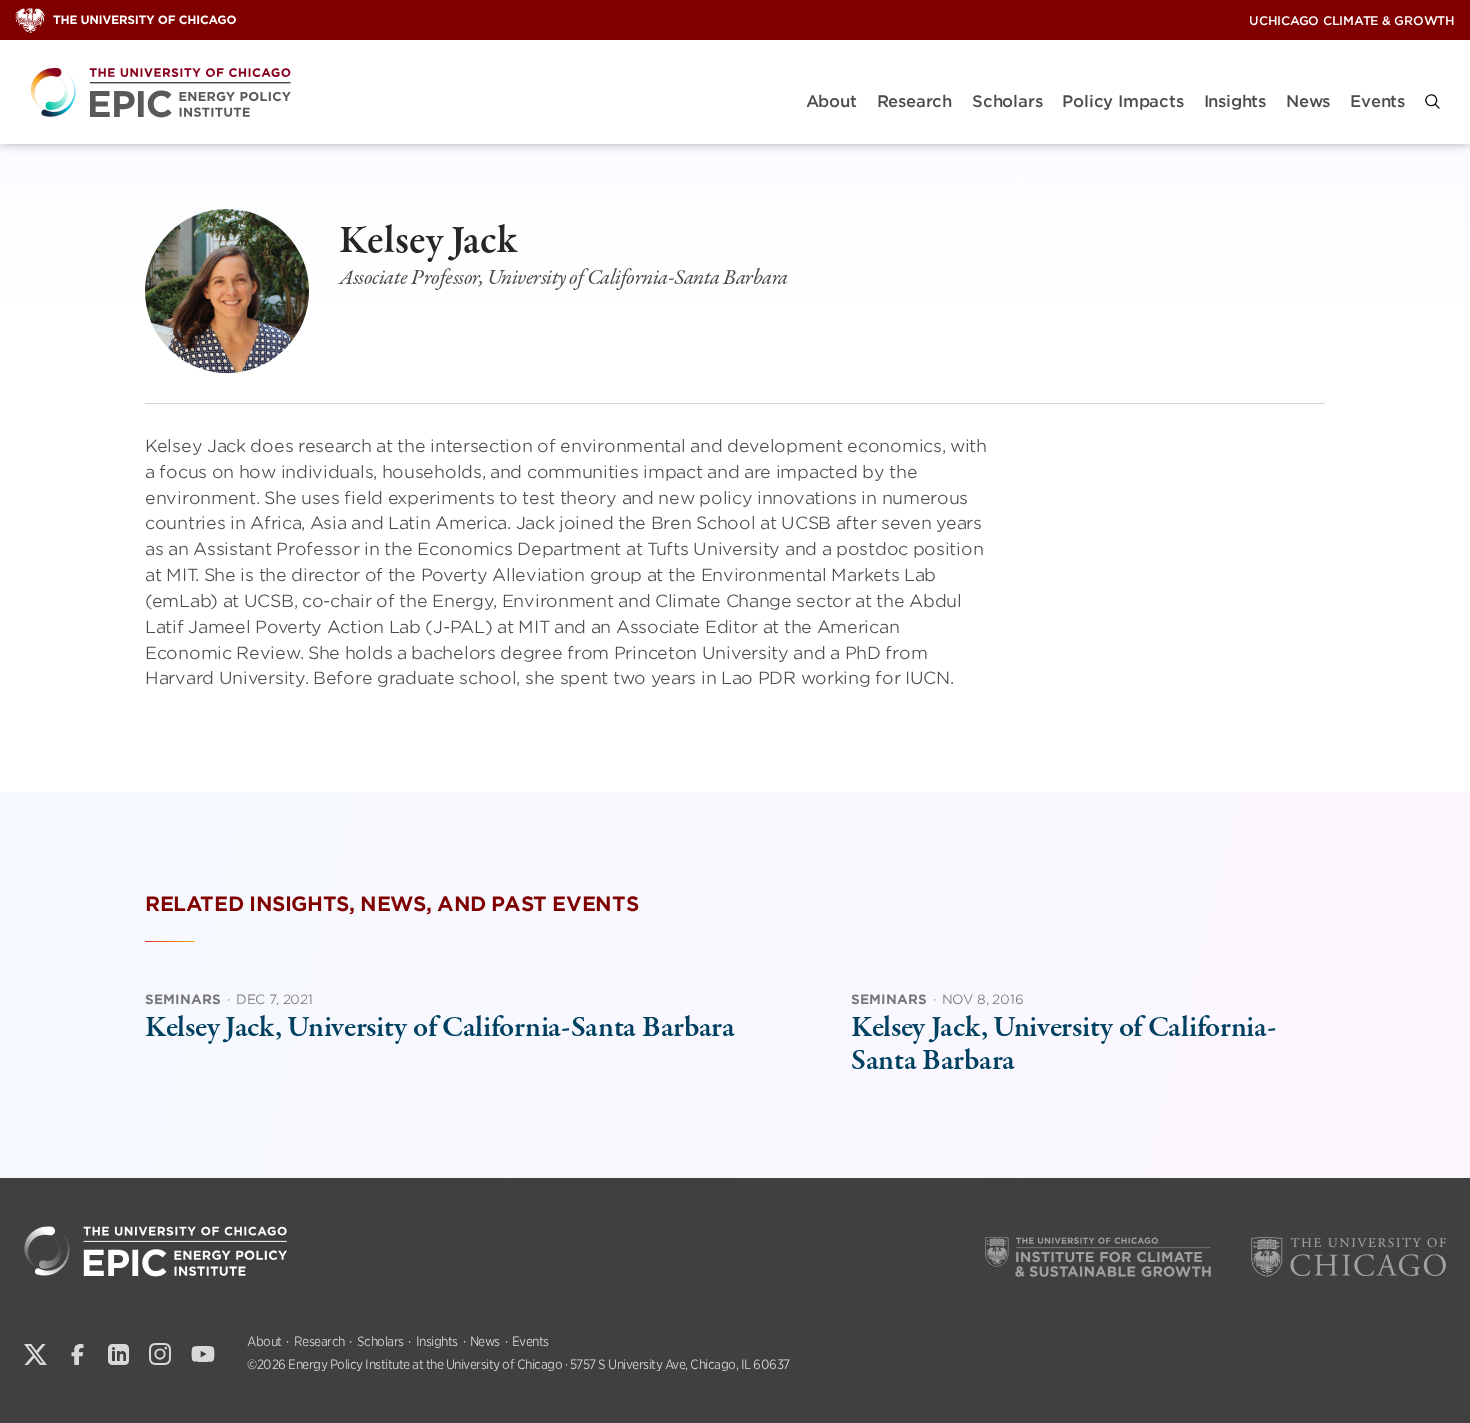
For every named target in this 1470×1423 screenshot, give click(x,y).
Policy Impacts (1122, 101)
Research (914, 101)
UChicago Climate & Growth (1352, 20)
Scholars (1007, 101)
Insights (1235, 101)
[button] (1432, 101)
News (1308, 101)
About (831, 101)
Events (1377, 101)
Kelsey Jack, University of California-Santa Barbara (440, 1028)
